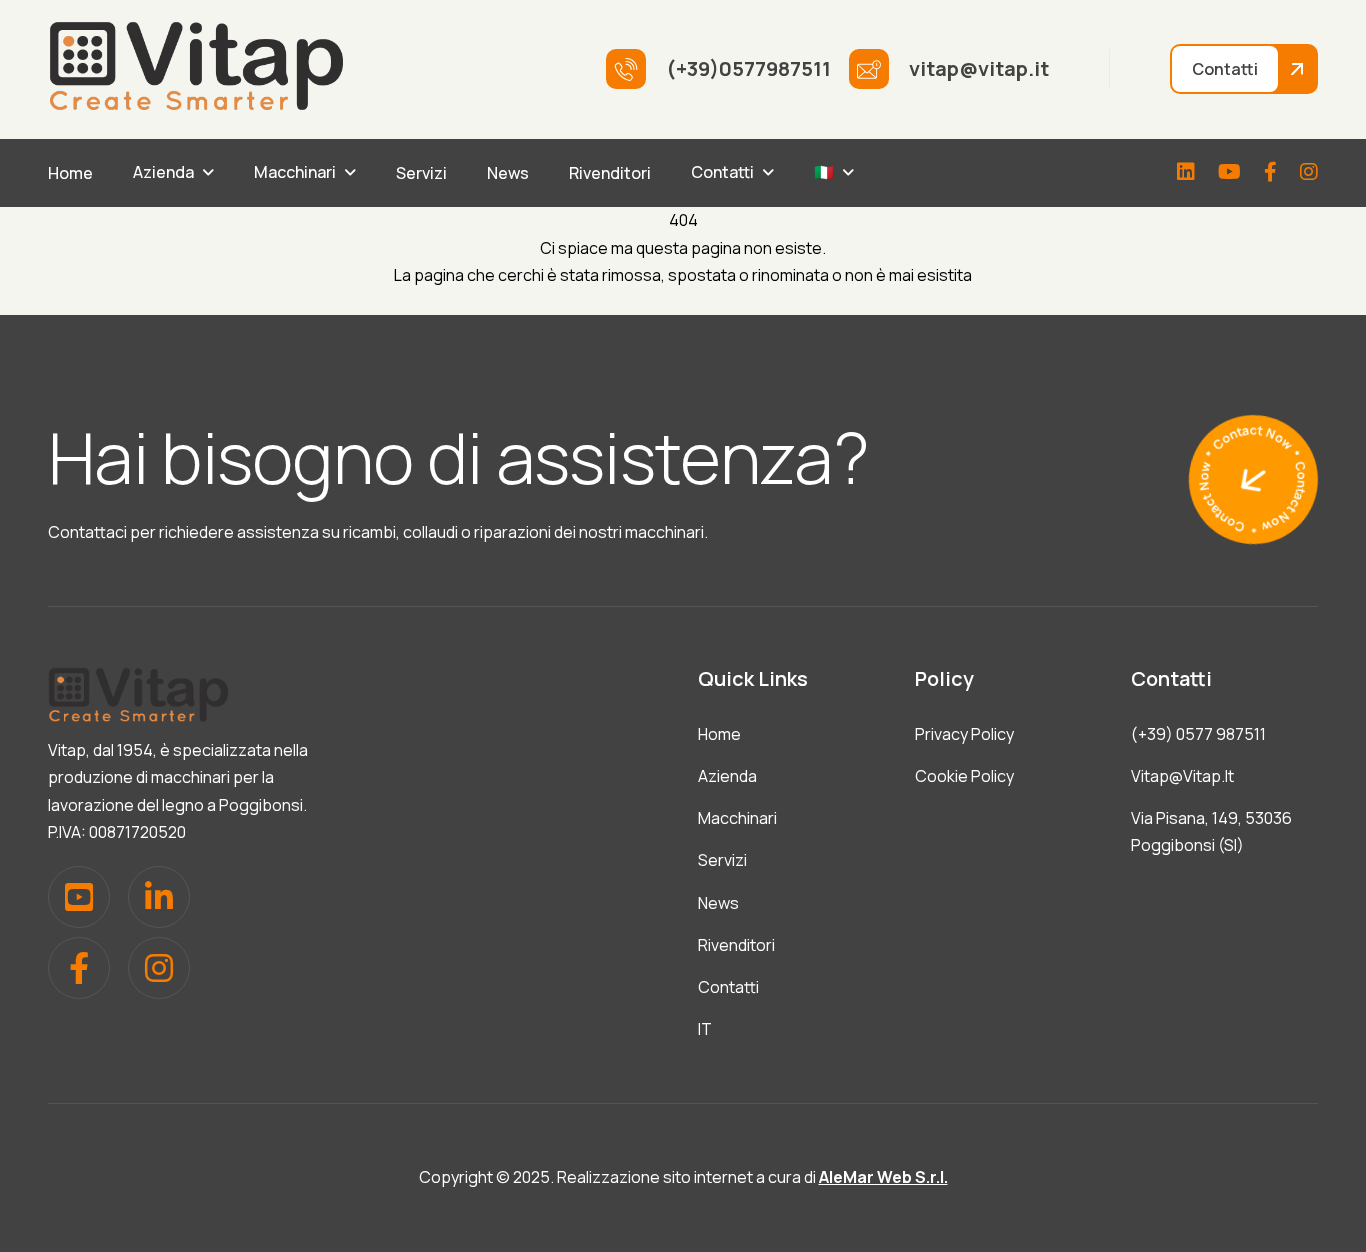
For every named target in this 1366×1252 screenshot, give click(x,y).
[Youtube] (1229, 173)
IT (705, 1029)
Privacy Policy (964, 734)
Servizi (421, 173)
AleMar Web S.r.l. (883, 1177)
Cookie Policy (964, 776)
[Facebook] (1270, 173)
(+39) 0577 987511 (1198, 734)
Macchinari (295, 172)
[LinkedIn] (1186, 173)
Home (70, 173)
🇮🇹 (824, 172)
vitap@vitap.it (1182, 776)
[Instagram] (1309, 173)
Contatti (722, 172)
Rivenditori (610, 173)
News (508, 173)
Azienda (163, 172)
